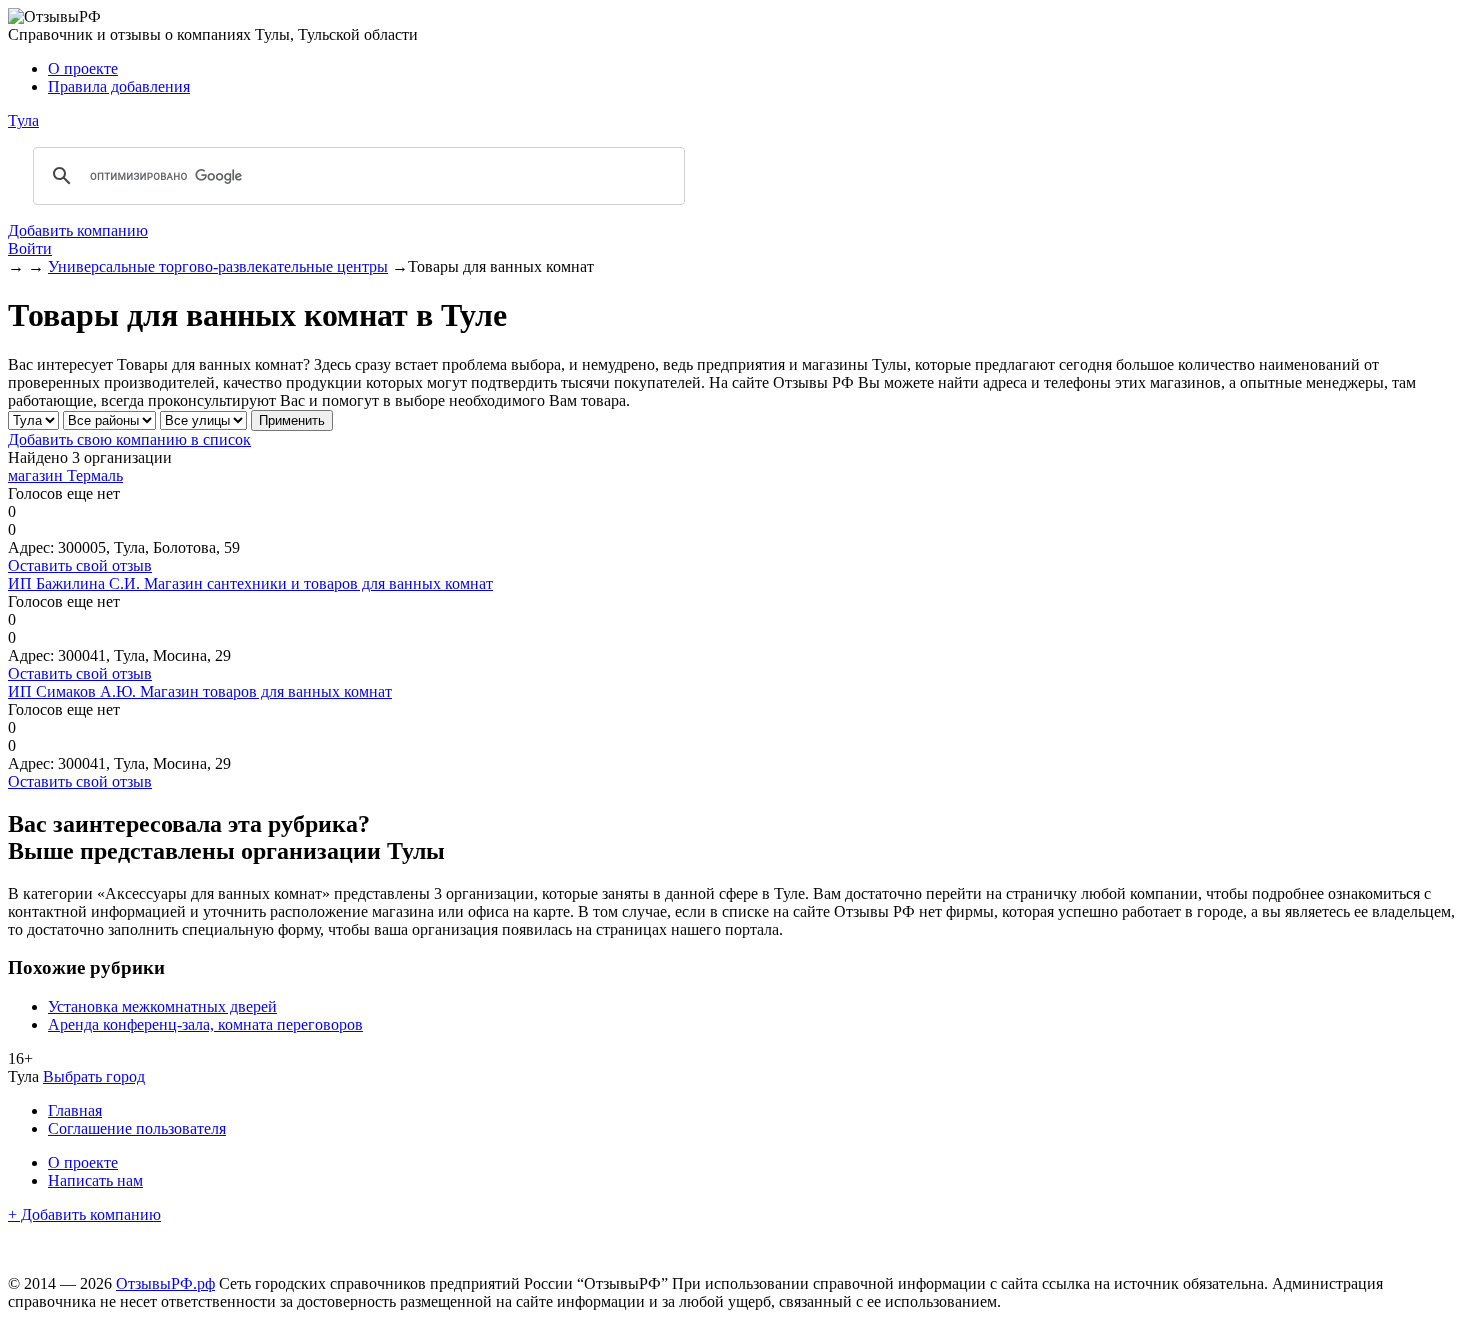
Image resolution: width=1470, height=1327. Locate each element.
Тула (23, 120)
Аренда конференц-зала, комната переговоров (205, 1024)
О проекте (83, 68)
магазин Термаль (65, 475)
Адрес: (31, 547)
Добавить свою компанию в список (129, 439)
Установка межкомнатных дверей (162, 1006)
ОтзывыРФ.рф (165, 1283)
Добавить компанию (78, 230)
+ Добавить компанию (84, 1214)
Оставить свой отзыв (80, 565)
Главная (75, 1110)
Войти (30, 248)
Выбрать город (94, 1076)
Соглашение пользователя (137, 1128)
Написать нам (95, 1180)
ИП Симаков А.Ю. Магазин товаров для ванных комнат (200, 691)
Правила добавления (119, 86)
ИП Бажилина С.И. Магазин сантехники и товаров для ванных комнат (250, 583)
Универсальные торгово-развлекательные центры (218, 266)
